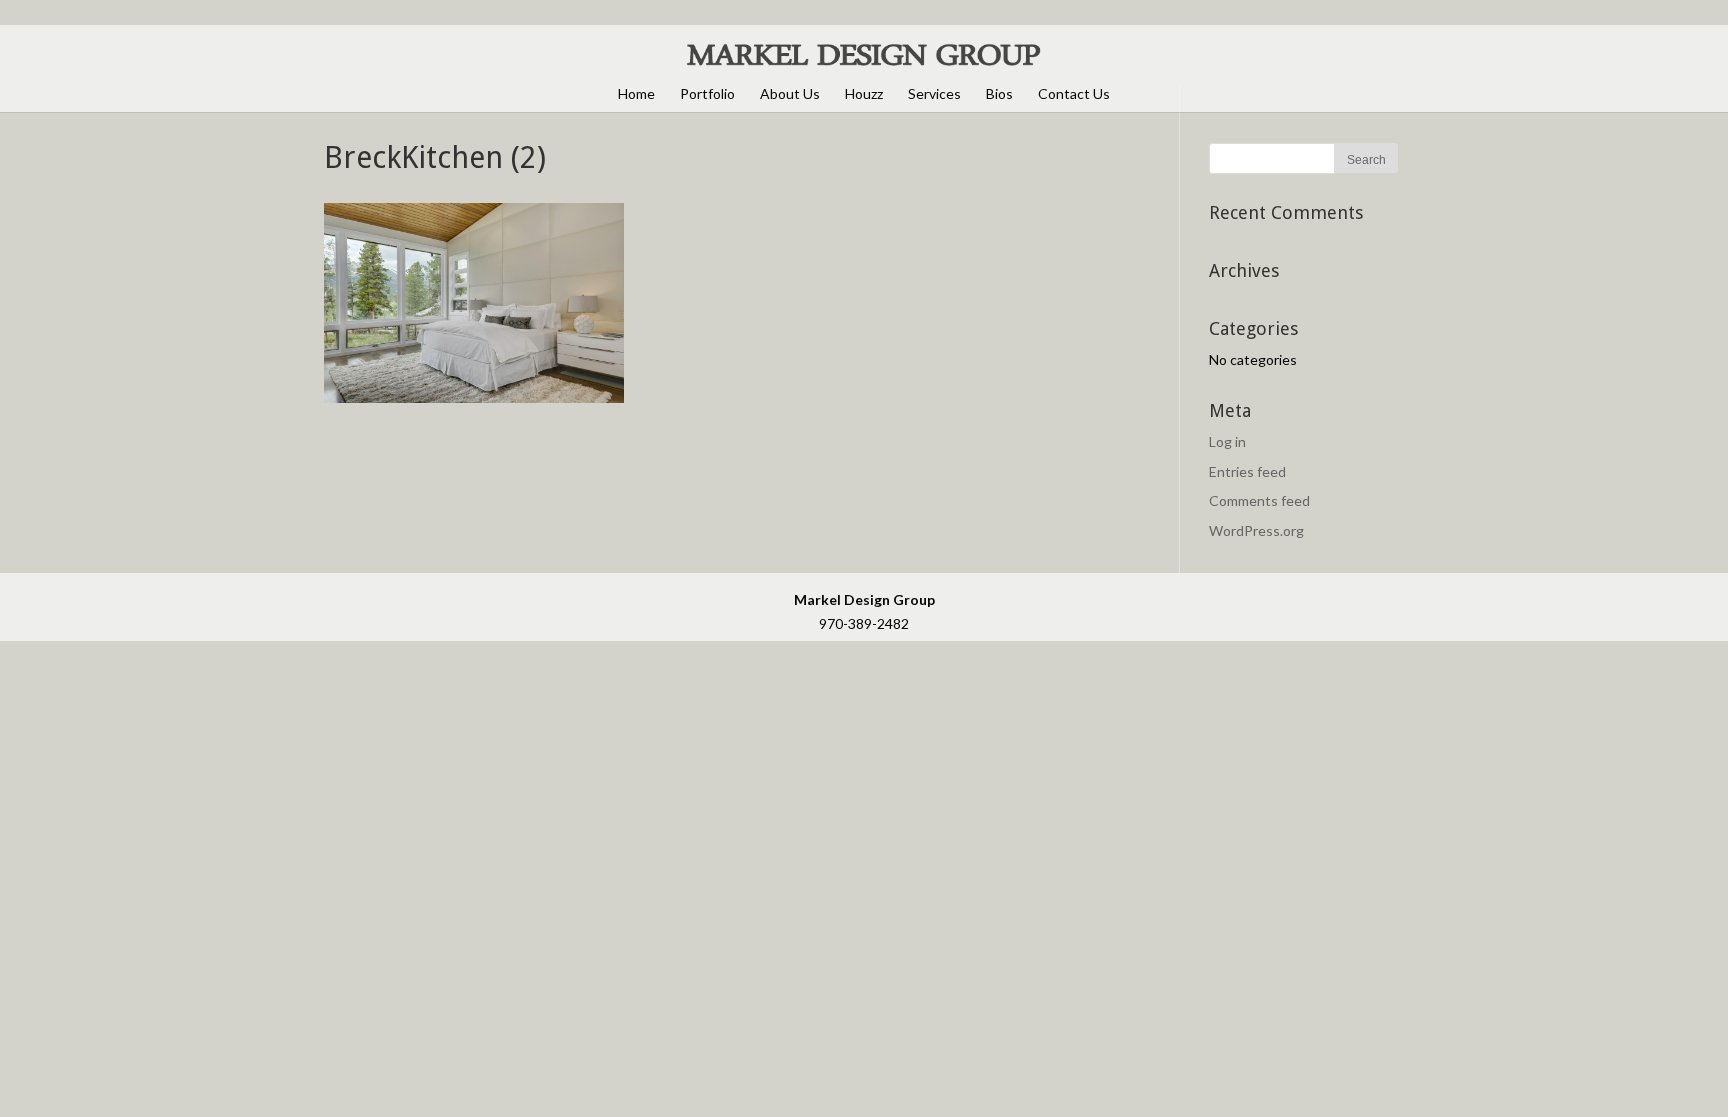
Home (636, 93)
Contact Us (1074, 93)
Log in (1227, 441)
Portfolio (707, 93)
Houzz (864, 93)
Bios (999, 93)
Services (934, 93)
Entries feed (1247, 471)
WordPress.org (1256, 530)
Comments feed (1259, 500)
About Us (790, 93)
